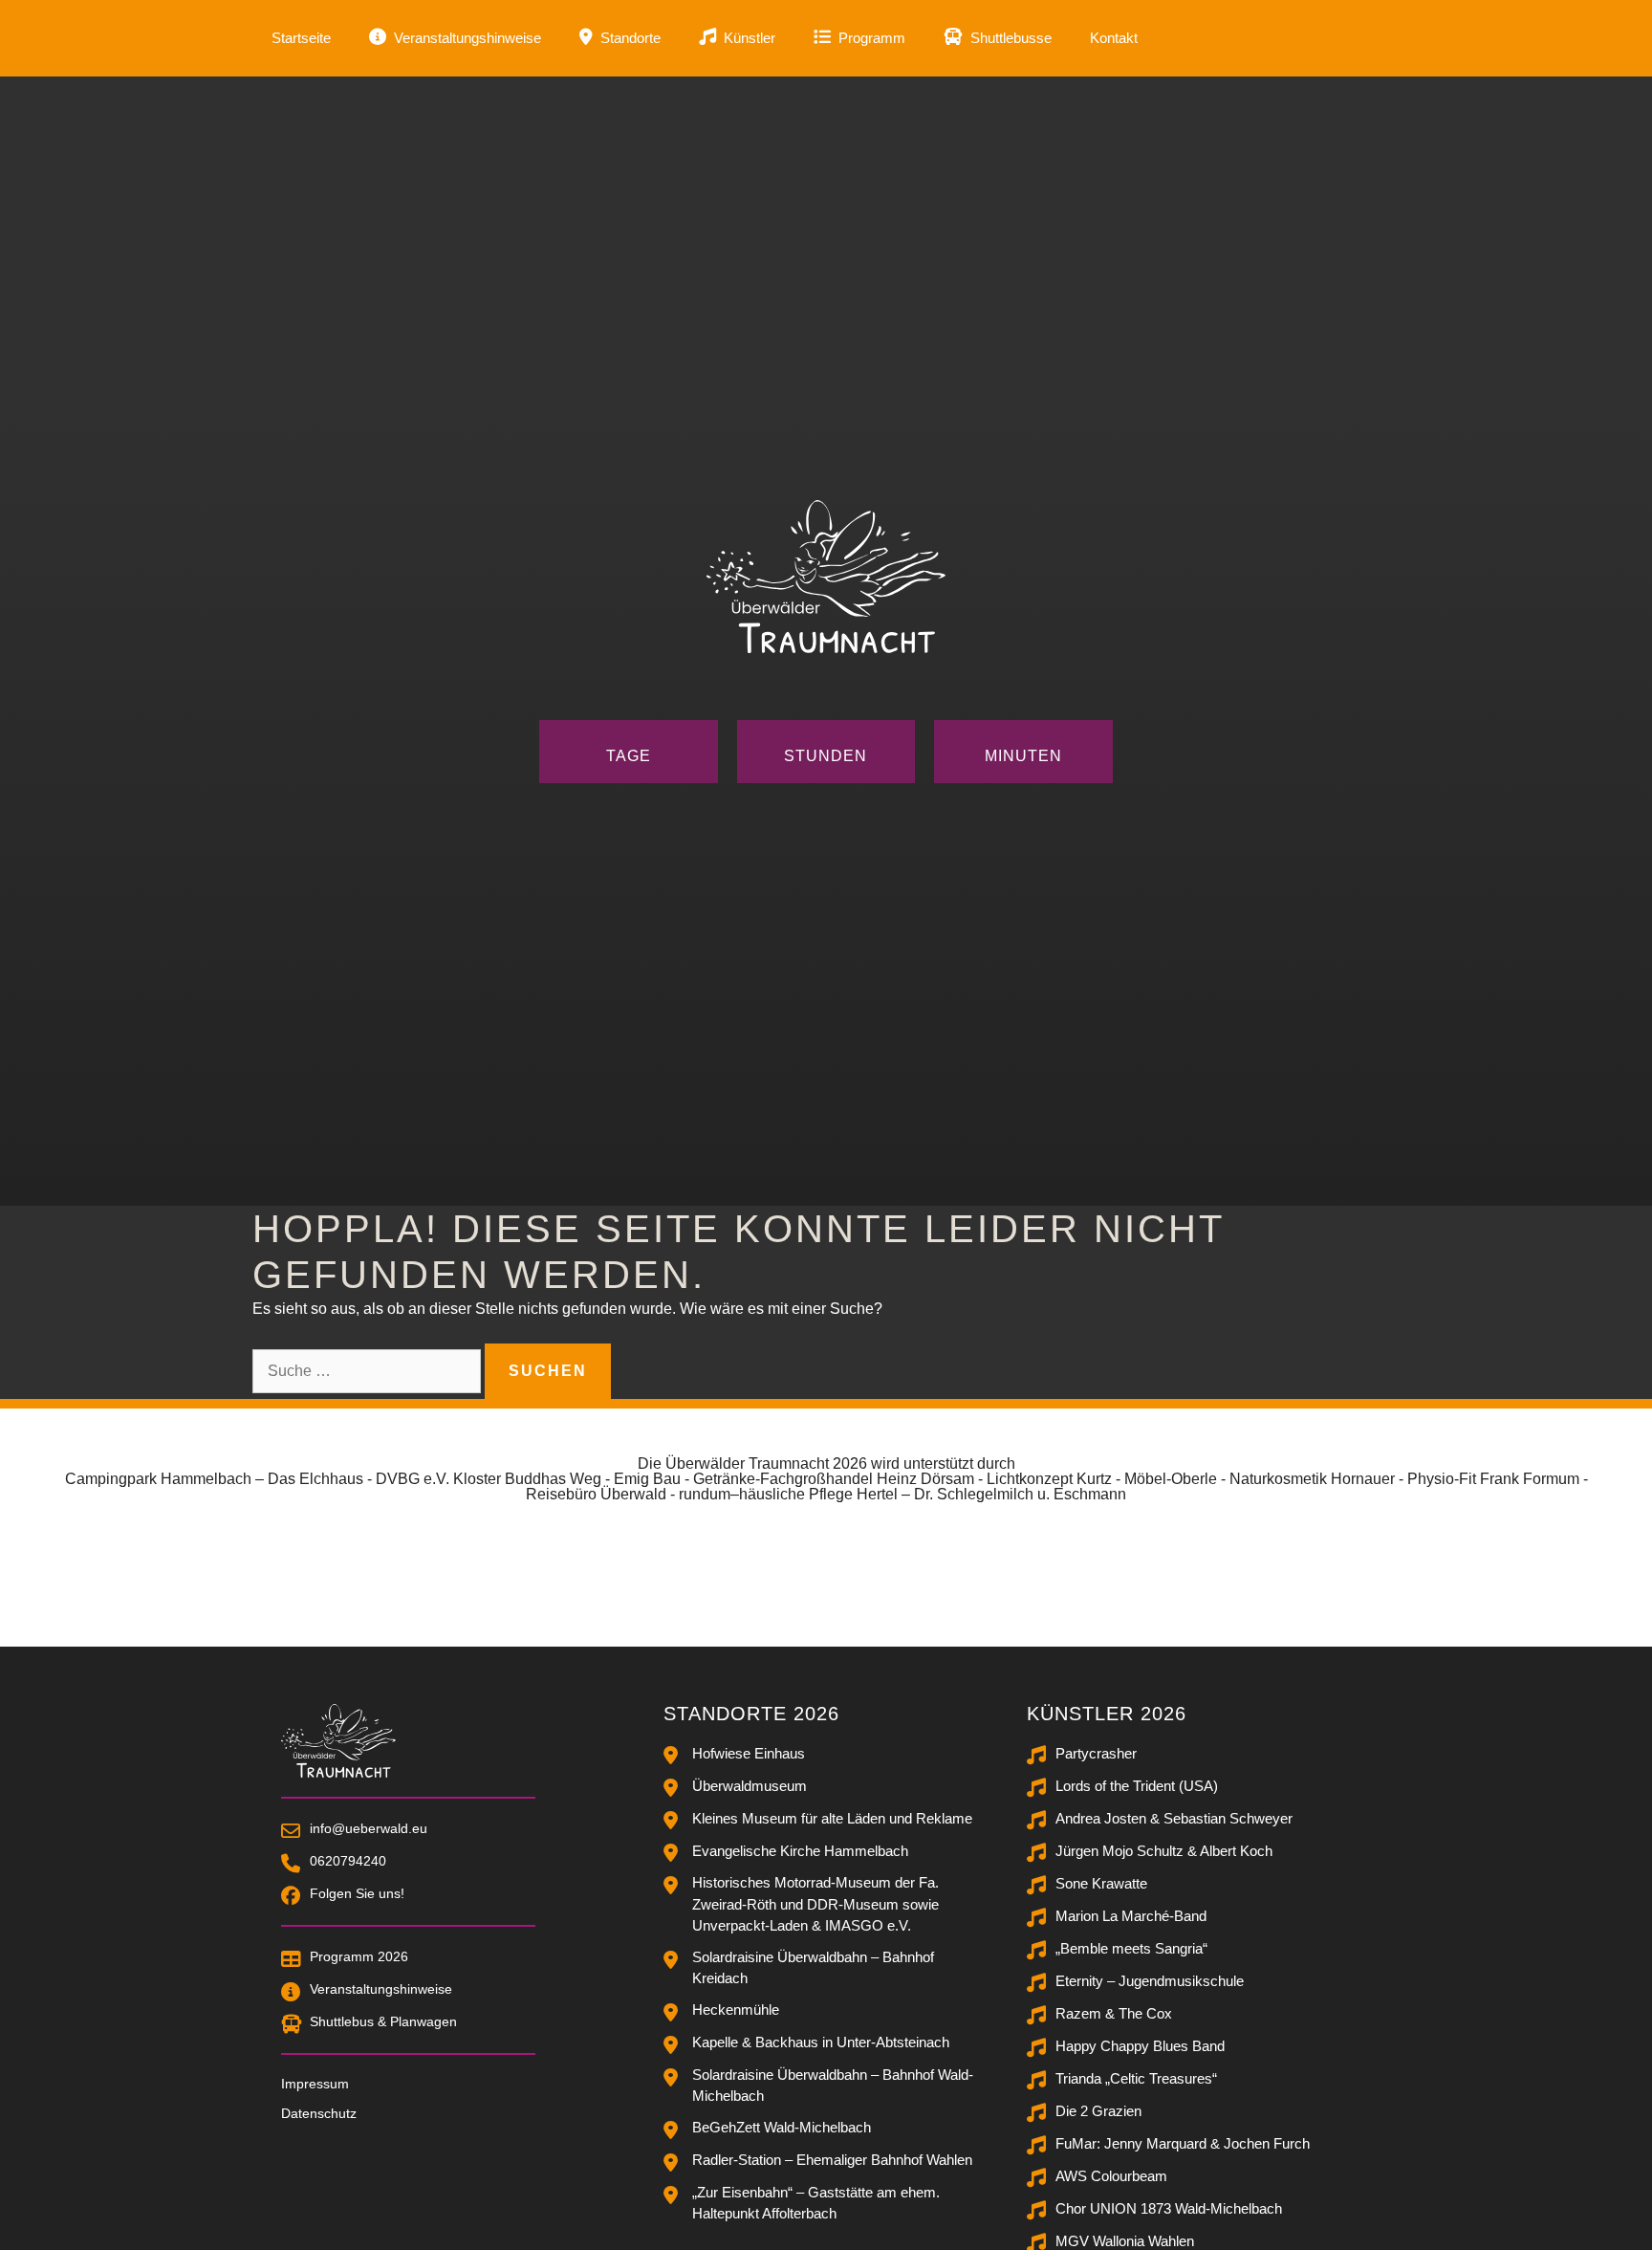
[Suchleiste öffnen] (1371, 38)
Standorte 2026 (751, 1714)
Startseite (301, 38)
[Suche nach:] (369, 1371)
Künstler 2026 (1107, 1714)
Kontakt (1114, 38)
